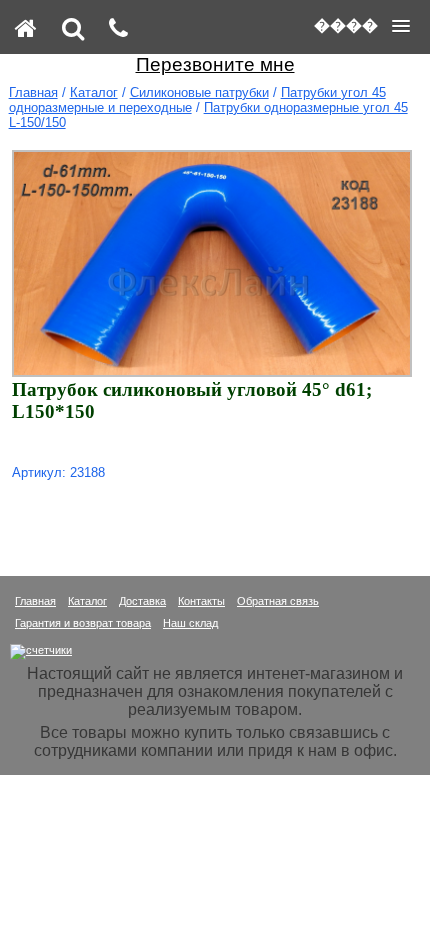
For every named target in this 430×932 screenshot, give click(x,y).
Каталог (94, 92)
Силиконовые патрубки (199, 92)
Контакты (201, 601)
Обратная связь (278, 601)
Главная (33, 92)
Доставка (142, 601)
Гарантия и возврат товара (83, 623)
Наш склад (190, 623)
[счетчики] (41, 650)
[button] (362, 26)
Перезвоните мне (215, 64)
